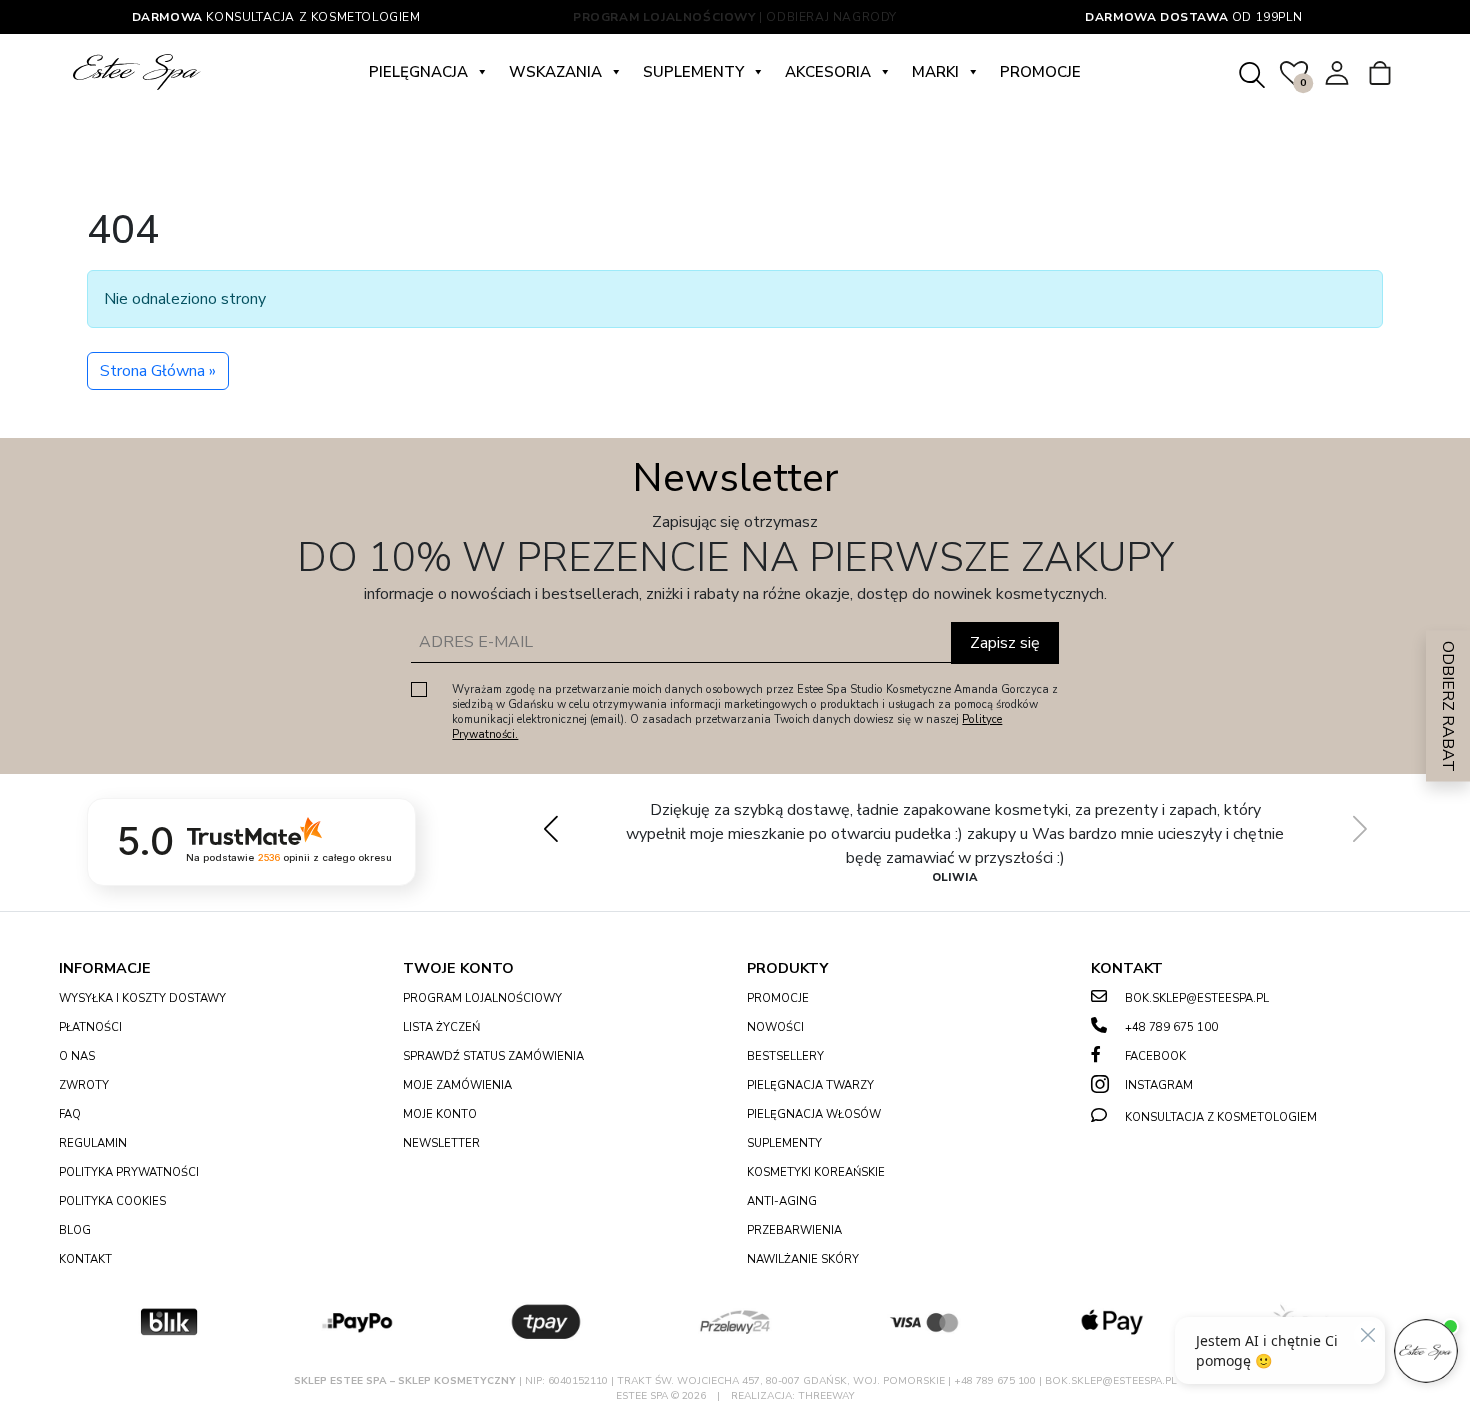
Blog (75, 1230)
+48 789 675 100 (1171, 1027)
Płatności (90, 1027)
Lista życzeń (441, 1027)
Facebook (1155, 1056)
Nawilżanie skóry (803, 1259)
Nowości (775, 1027)
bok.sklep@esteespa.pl (1197, 998)
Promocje (1040, 72)
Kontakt (85, 1259)
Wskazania (555, 72)
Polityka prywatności (129, 1172)
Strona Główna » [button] (158, 371)
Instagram (1159, 1085)
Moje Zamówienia (457, 1085)
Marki (935, 72)
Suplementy (693, 72)
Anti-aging (782, 1201)
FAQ (70, 1114)
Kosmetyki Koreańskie (816, 1172)
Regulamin (93, 1143)
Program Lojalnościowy (482, 998)
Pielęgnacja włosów (814, 1114)
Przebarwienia (794, 1230)
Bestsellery (785, 1056)
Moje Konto (440, 1114)
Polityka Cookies (112, 1201)
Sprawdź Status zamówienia (493, 1056)
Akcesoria (828, 72)
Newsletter (441, 1143)
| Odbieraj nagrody (735, 17)
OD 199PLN (1193, 17)
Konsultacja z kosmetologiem (276, 17)
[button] (1359, 829)
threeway (826, 1396)
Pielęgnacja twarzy (810, 1085)
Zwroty (84, 1085)
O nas (77, 1056)
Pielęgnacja (418, 72)
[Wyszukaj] (1251, 71)
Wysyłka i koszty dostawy (142, 998)
